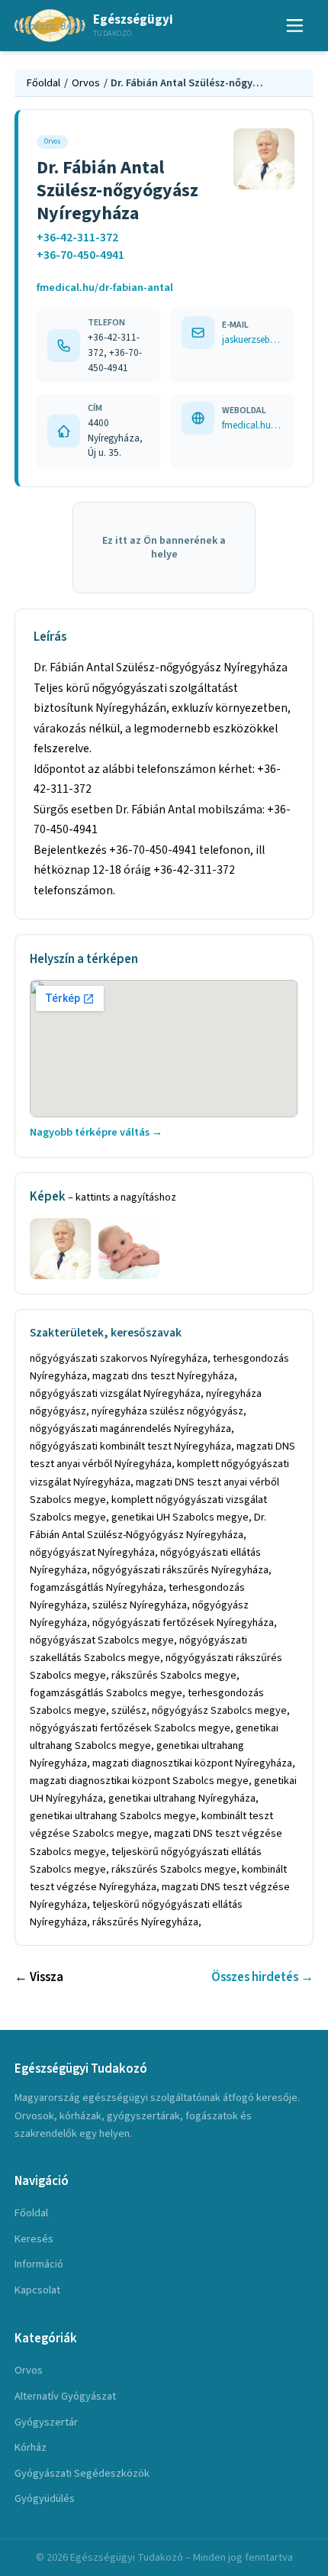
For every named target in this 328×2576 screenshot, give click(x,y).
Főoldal (43, 83)
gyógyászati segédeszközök (82, 2473)
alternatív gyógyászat (65, 2396)
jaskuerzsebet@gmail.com (253, 339)
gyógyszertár (46, 2422)
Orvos (86, 83)
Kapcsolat (37, 2290)
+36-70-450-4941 (80, 255)
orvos (29, 2370)
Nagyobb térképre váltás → (96, 1132)
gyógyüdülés (45, 2498)
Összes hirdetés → (262, 1977)
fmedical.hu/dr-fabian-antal (105, 288)
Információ (39, 2264)
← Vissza (39, 1977)
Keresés (34, 2239)
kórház (31, 2447)
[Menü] (295, 26)
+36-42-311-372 (77, 238)
